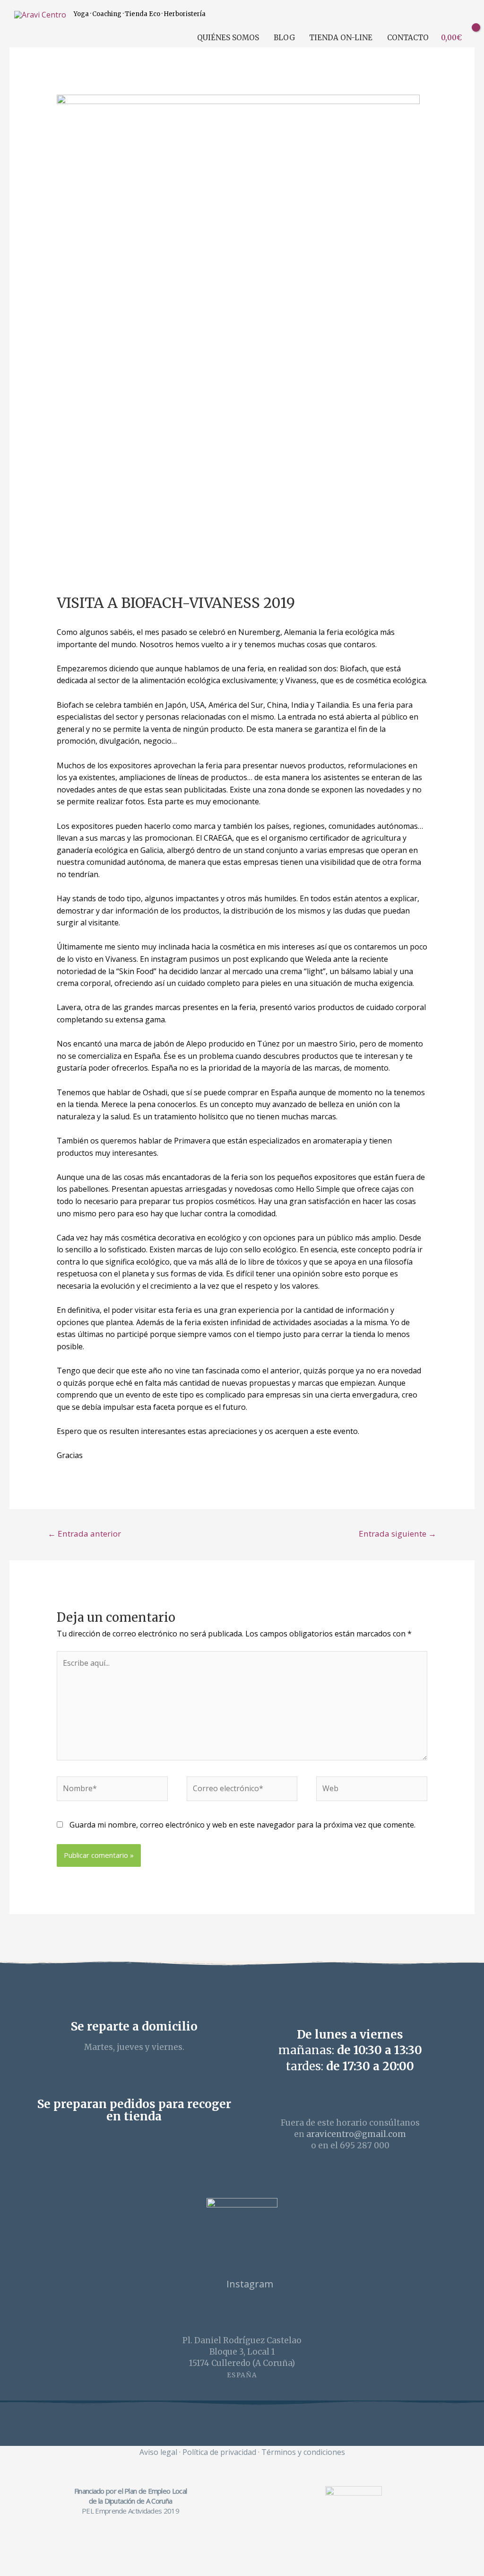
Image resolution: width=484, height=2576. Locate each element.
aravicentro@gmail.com (356, 2134)
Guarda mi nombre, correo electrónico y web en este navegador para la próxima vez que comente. (242, 1825)
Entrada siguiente (398, 1534)
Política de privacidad (219, 2452)
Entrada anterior (84, 1534)
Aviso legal (158, 2452)
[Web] (372, 1790)
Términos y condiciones (303, 2452)
